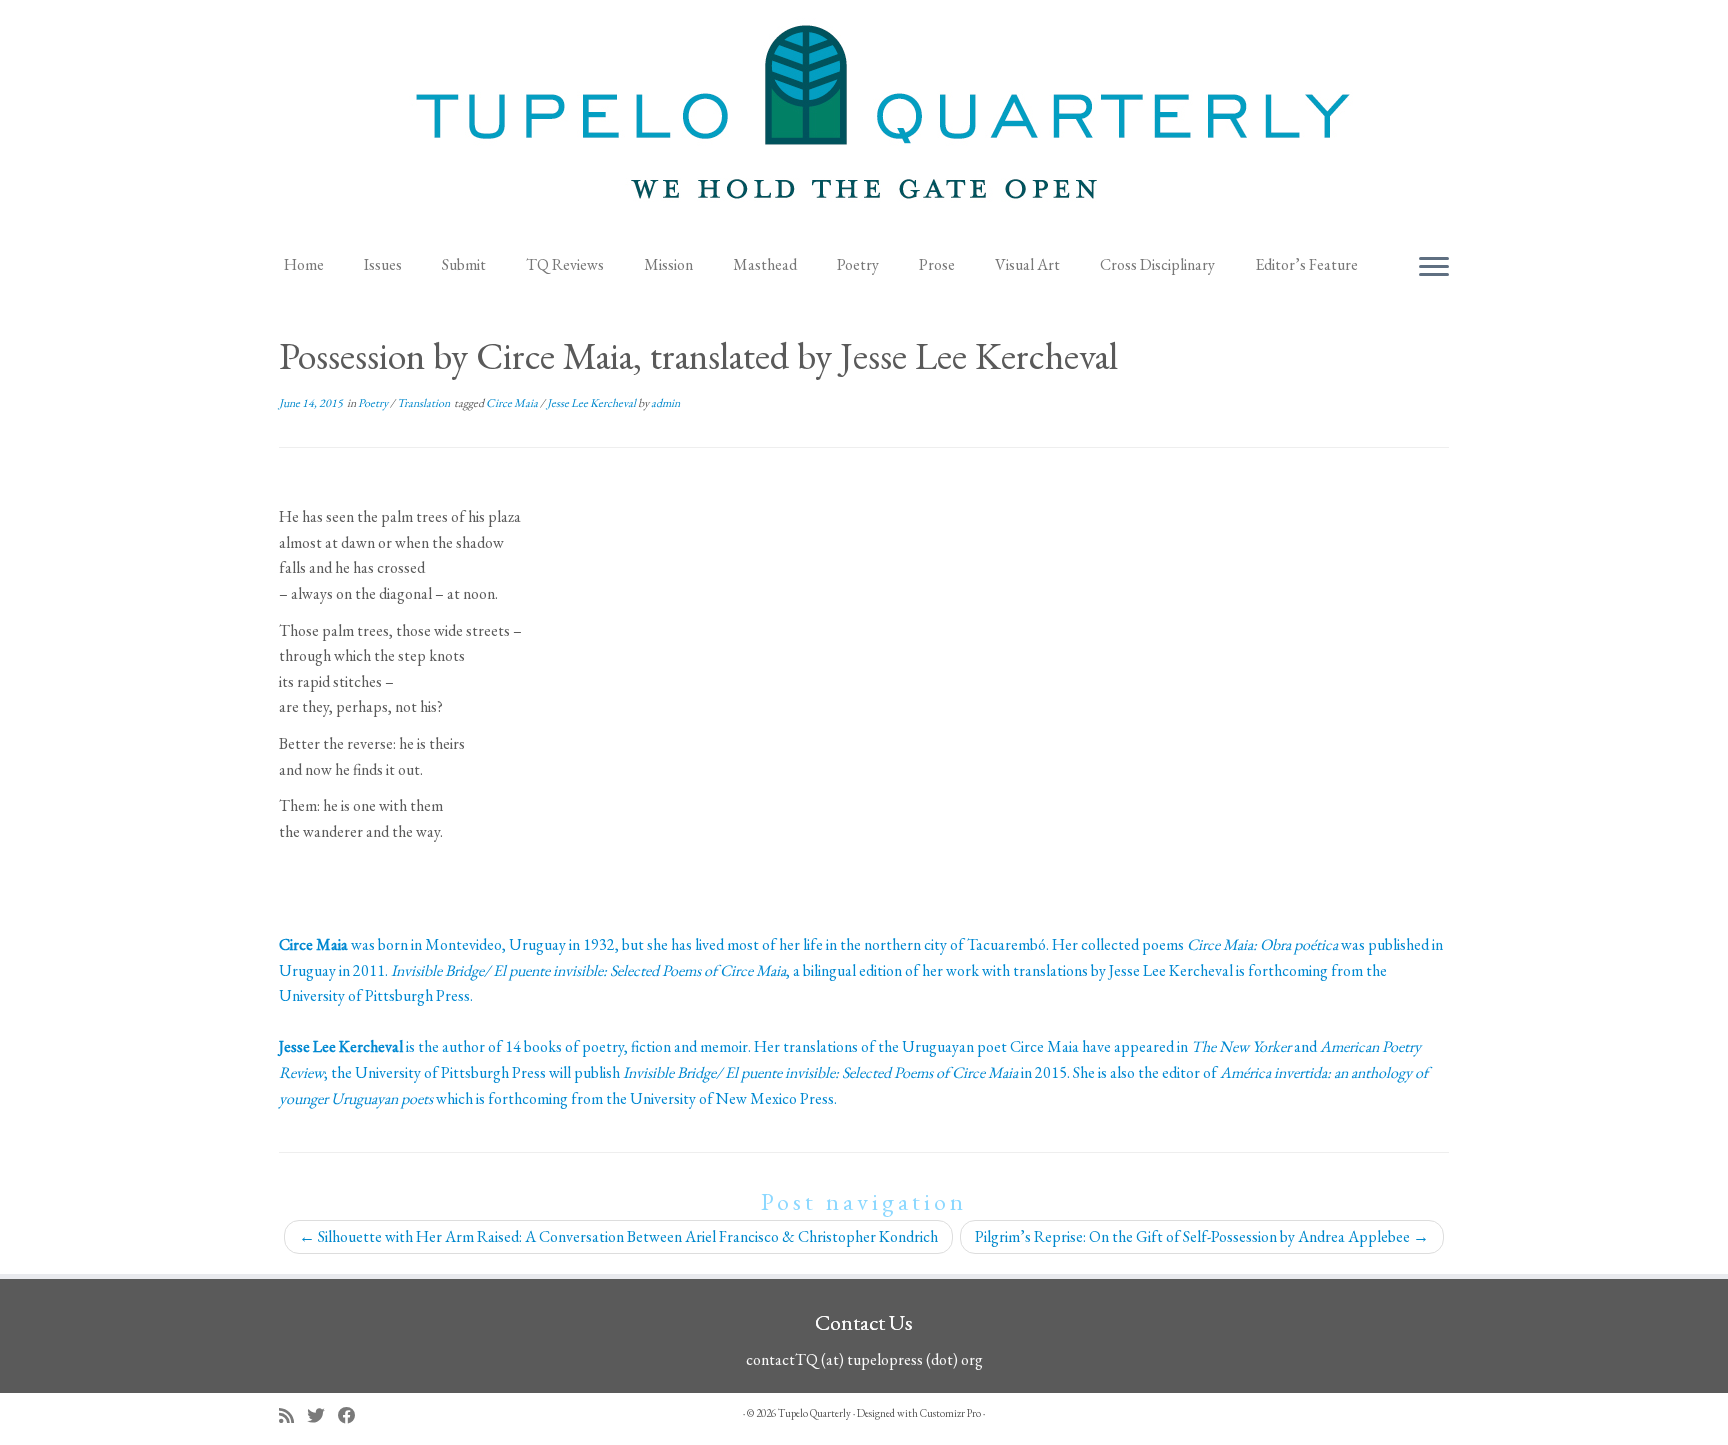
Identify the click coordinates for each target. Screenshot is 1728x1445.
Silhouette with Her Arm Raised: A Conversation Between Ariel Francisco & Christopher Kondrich (618, 1236)
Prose (937, 264)
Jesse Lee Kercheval (592, 403)
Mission (668, 264)
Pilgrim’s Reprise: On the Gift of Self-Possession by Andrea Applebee (1202, 1236)
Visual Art (1027, 264)
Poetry (858, 264)
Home (304, 264)
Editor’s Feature (1306, 264)
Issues (383, 264)
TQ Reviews (565, 264)
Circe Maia (513, 403)
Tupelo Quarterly (814, 1413)
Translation (424, 403)
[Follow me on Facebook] (353, 1415)
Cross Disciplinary (1157, 264)
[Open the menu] (1434, 268)
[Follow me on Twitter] (322, 1415)
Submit (464, 264)
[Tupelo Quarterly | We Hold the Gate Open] (864, 121)
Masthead (765, 264)
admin (665, 403)
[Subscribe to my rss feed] (293, 1415)
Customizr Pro (950, 1413)
